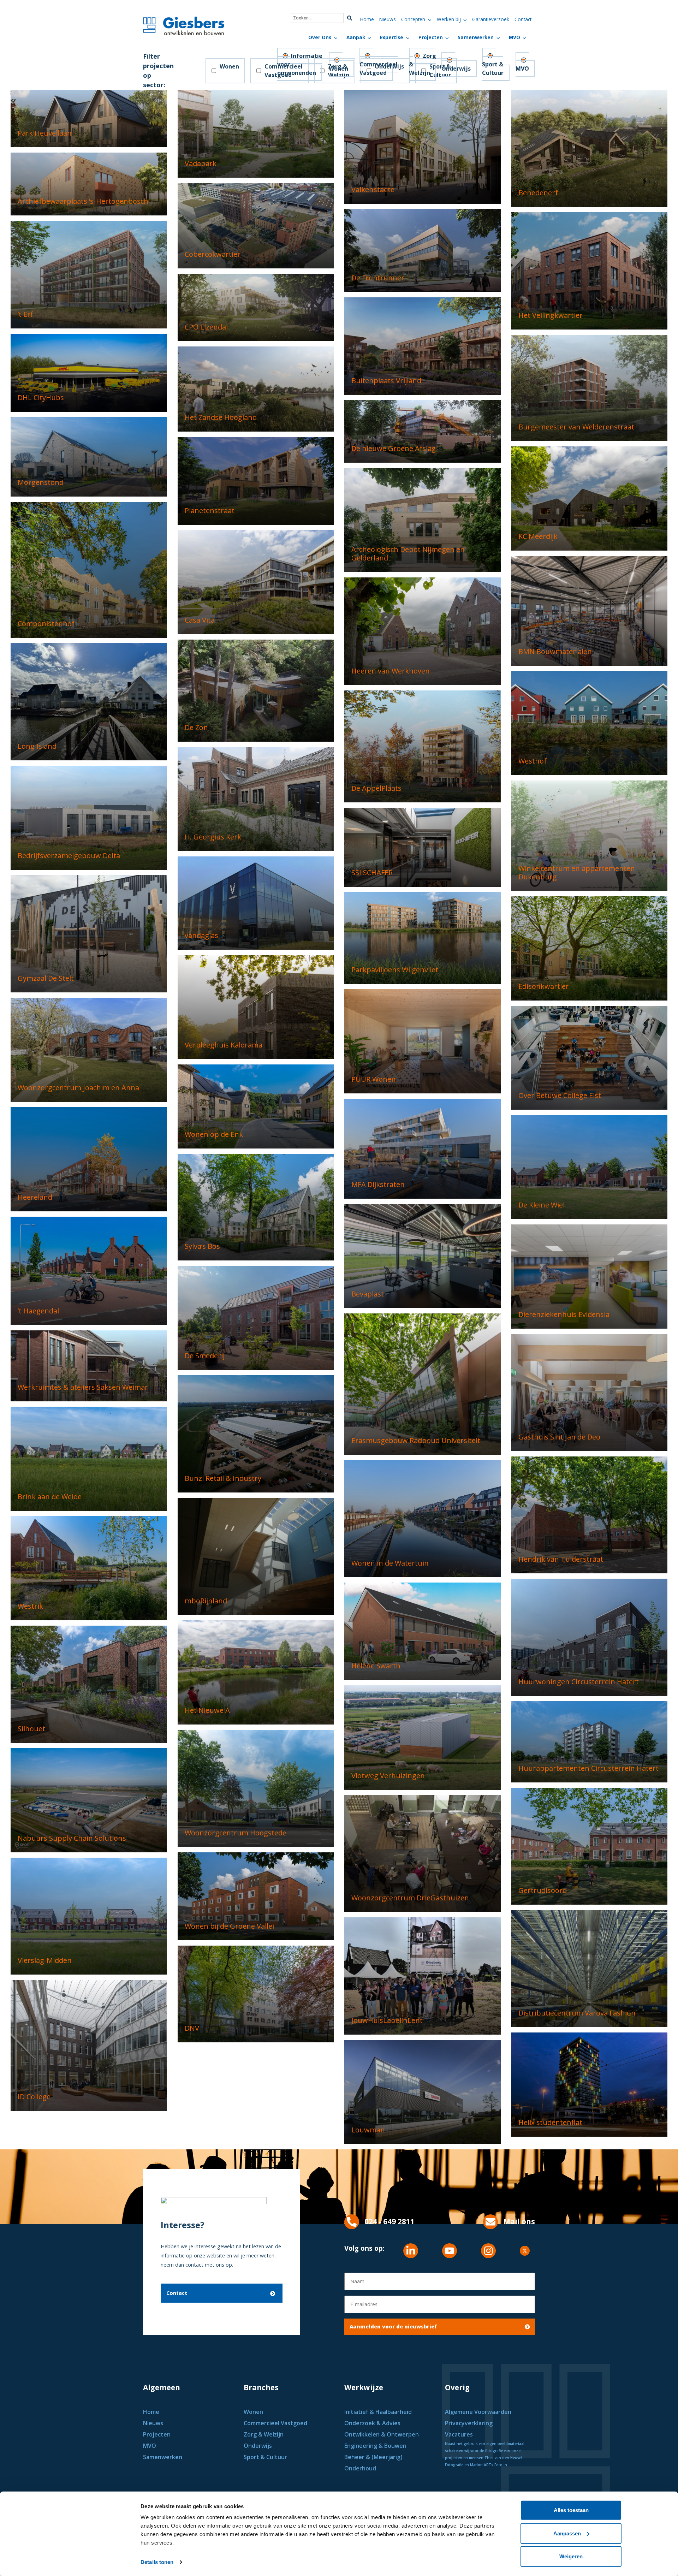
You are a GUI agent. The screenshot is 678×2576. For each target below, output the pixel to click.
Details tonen (157, 2562)
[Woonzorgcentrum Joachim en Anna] (89, 1049)
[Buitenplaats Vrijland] (423, 346)
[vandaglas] (256, 903)
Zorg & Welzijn (264, 2434)
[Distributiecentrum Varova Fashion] (590, 1968)
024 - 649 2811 (389, 2221)
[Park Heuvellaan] (89, 118)
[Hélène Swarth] (423, 1631)
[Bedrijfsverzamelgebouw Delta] (89, 817)
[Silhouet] (89, 1684)
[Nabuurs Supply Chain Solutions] (89, 1800)
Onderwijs (456, 69)
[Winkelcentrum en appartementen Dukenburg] (590, 835)
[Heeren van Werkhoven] (423, 631)
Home (367, 19)
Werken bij (449, 19)
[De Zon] (256, 690)
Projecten (431, 37)
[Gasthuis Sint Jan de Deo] (590, 1392)
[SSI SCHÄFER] (423, 847)
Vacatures (459, 2434)
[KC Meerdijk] (590, 498)
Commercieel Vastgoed (379, 69)
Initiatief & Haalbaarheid (379, 2412)
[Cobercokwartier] (256, 225)
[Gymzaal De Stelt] (89, 933)
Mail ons (519, 2221)
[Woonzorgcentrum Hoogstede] (256, 1788)
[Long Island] (89, 701)
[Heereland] (89, 1159)
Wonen (229, 66)
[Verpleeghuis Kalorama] (256, 1006)
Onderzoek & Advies (372, 2423)
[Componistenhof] (89, 569)
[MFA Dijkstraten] (423, 1148)
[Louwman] (423, 2092)
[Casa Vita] (256, 582)
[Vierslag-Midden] (89, 1915)
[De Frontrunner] (423, 250)
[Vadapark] (256, 133)
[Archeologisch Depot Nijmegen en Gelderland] (423, 519)
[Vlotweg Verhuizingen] (423, 1737)
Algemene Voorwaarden (478, 2412)
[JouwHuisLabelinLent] (423, 1975)
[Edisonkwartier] (590, 948)
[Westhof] (590, 722)
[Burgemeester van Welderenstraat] (590, 387)
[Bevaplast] (423, 1255)
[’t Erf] (89, 274)
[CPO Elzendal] (256, 307)
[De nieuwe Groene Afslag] (423, 431)
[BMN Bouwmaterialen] (590, 610)
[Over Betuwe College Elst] (590, 1057)
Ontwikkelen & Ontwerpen (382, 2434)
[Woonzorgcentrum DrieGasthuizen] (423, 1853)
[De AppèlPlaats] (423, 746)
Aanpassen (567, 2533)
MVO (515, 37)
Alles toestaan (571, 2510)
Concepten (413, 19)
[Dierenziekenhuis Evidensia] (590, 1276)
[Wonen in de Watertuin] (423, 1518)
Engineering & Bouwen (375, 2446)
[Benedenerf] (590, 148)
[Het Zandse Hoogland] (256, 388)
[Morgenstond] (89, 456)
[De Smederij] (256, 1317)
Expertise (392, 37)
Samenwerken (476, 37)
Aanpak (356, 37)
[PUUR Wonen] (423, 1041)
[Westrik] (89, 1568)
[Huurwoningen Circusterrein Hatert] (590, 1637)
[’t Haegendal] (89, 1270)
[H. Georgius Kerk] (256, 799)
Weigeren (571, 2556)
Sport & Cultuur (493, 69)
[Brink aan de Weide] (89, 1458)
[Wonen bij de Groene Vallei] (256, 1896)
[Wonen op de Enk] (256, 1106)
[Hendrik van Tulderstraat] (590, 1515)
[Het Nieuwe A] (256, 1672)
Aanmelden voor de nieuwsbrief (393, 2326)
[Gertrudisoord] (590, 1845)
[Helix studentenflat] (590, 2084)
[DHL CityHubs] (89, 372)
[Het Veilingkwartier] (590, 270)
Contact (523, 19)
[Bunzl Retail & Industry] (256, 1433)
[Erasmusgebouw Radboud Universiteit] (423, 1384)
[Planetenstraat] (256, 480)
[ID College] (89, 2045)
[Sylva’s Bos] (256, 1207)
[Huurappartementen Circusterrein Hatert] (590, 1741)
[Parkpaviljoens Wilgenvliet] (423, 937)
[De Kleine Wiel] (590, 1167)
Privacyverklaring (469, 2423)
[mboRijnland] (256, 1556)
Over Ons (320, 37)
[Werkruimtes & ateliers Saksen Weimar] (89, 1365)
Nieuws (388, 19)
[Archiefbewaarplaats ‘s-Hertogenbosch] (89, 183)
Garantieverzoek (491, 19)
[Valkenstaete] (423, 146)
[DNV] (256, 1993)
